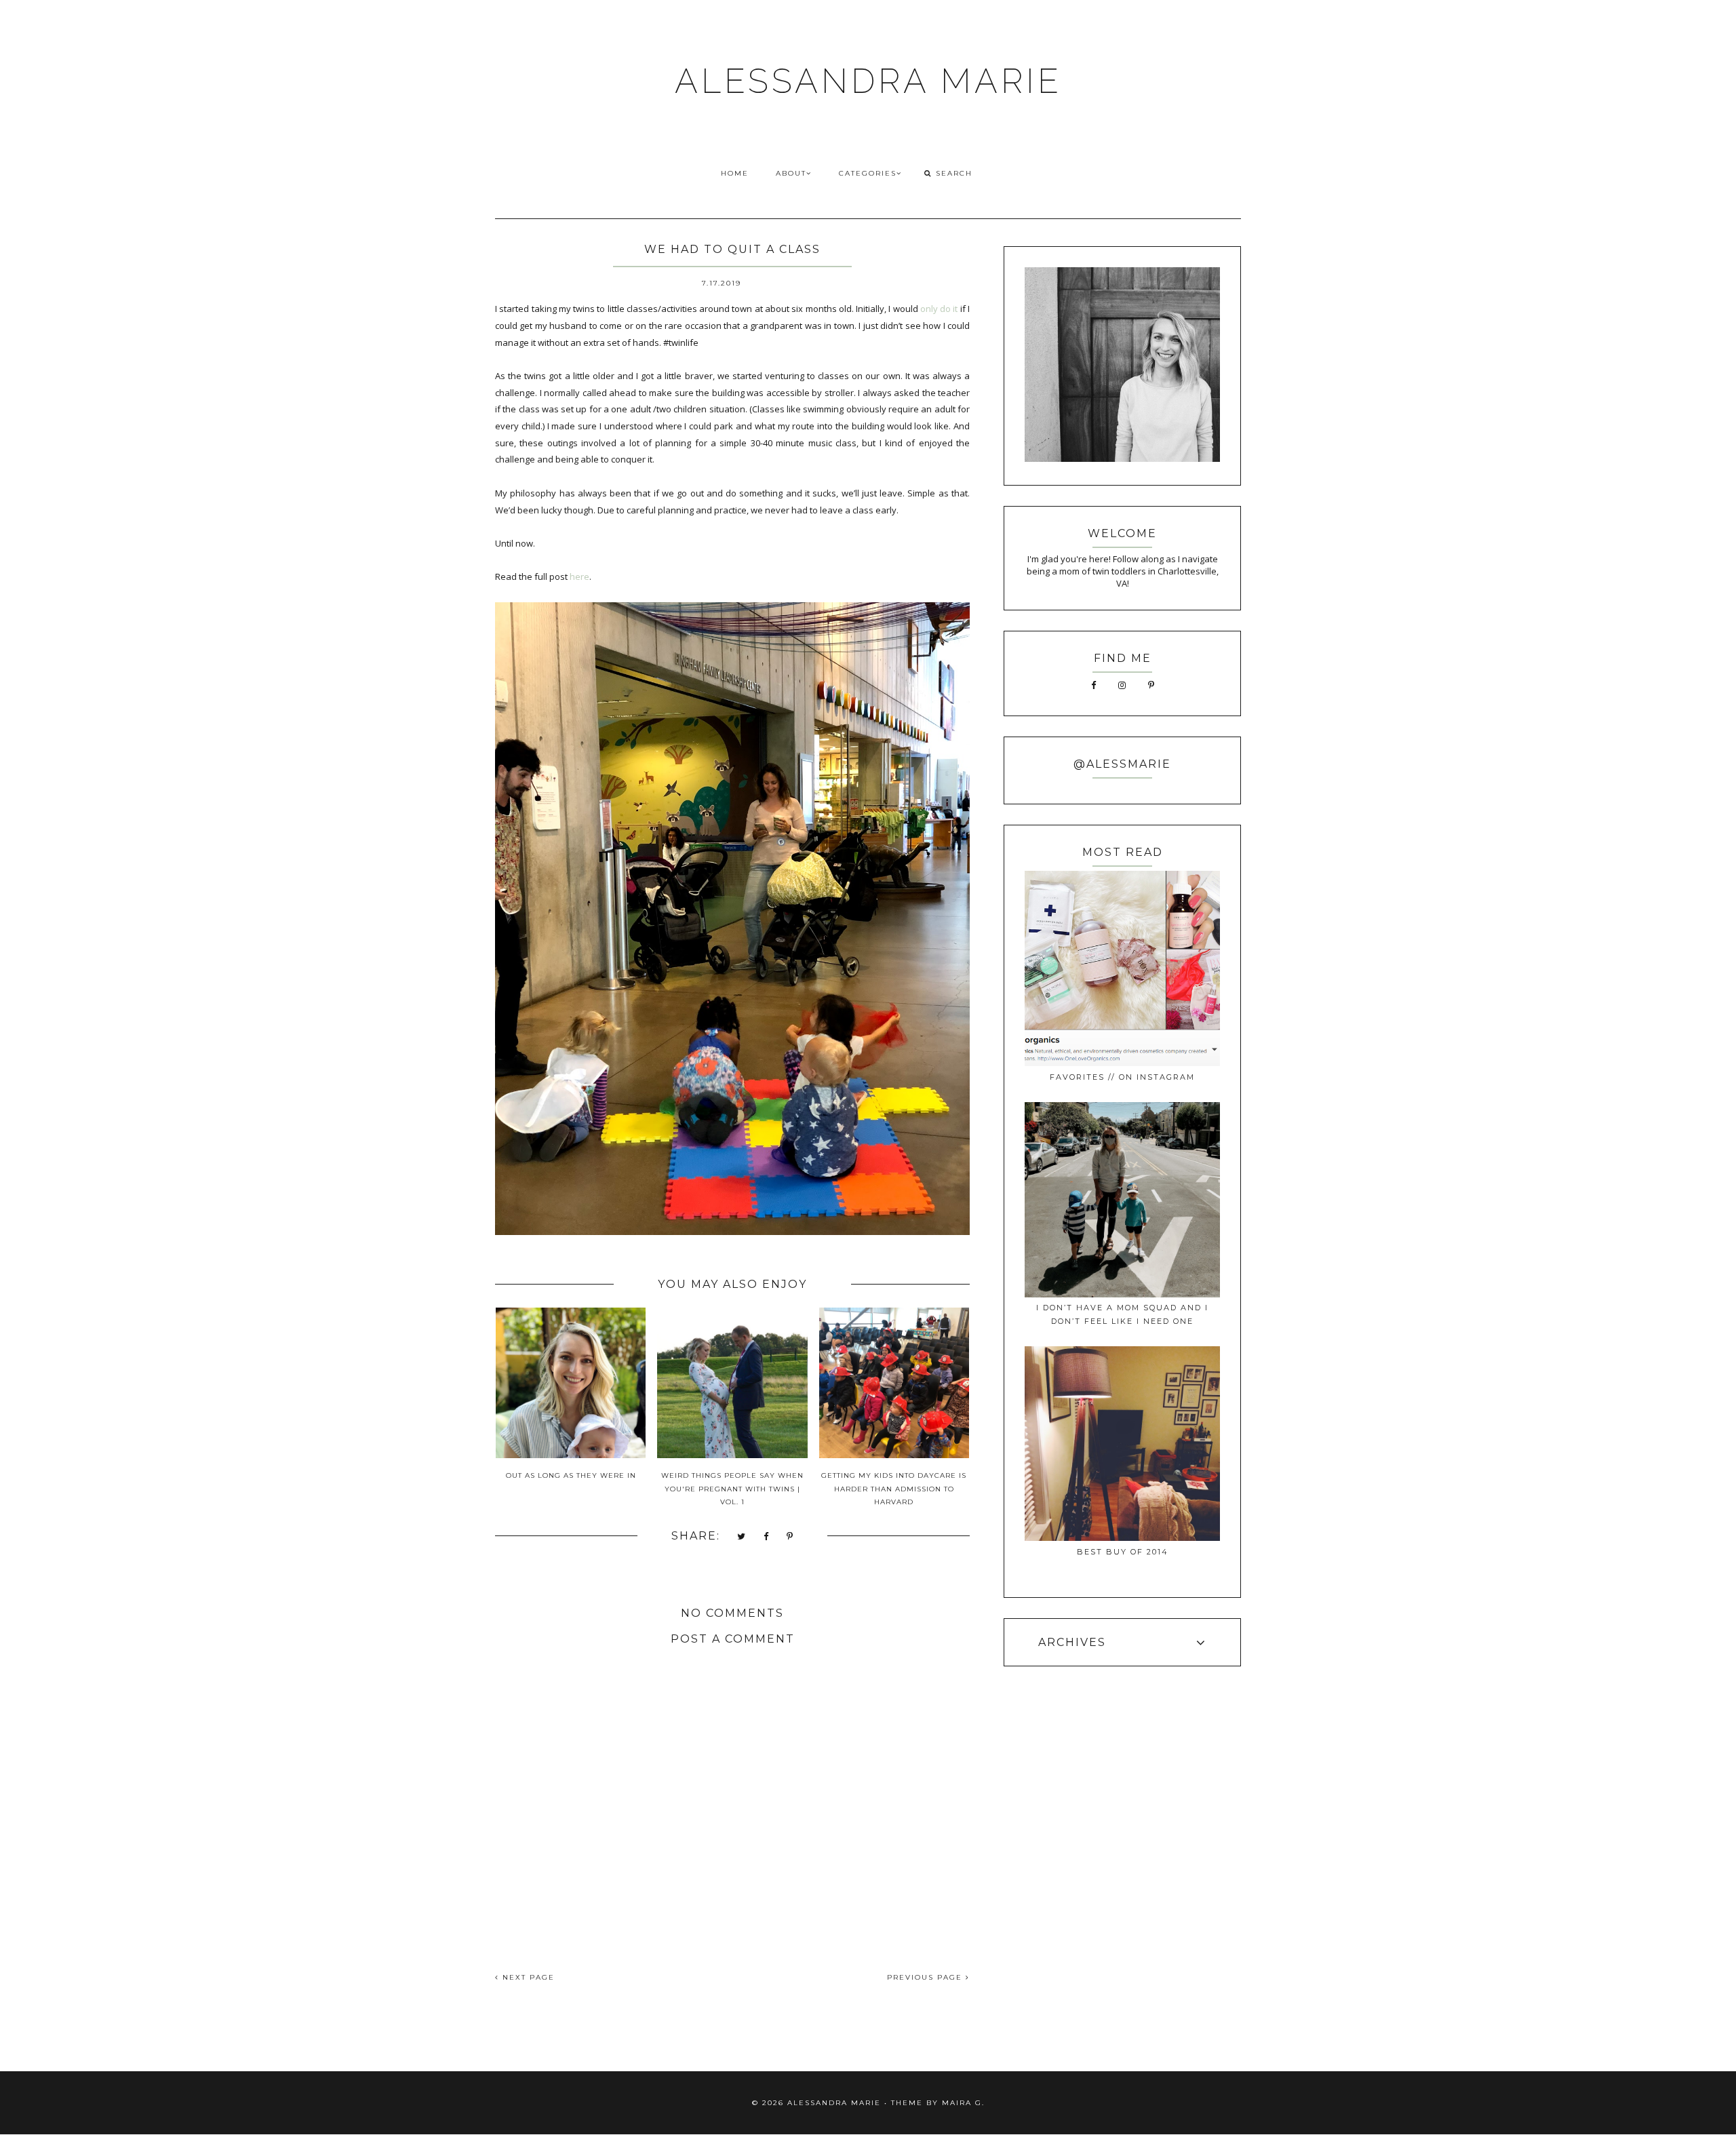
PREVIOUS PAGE (926, 1977)
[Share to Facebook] (767, 1537)
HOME (735, 173)
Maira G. (963, 2103)
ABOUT (791, 173)
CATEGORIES (868, 173)
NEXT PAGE (527, 1977)
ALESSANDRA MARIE (868, 81)
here (579, 576)
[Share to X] (742, 1537)
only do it (939, 309)
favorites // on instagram (1122, 1077)
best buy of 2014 (1123, 1552)
